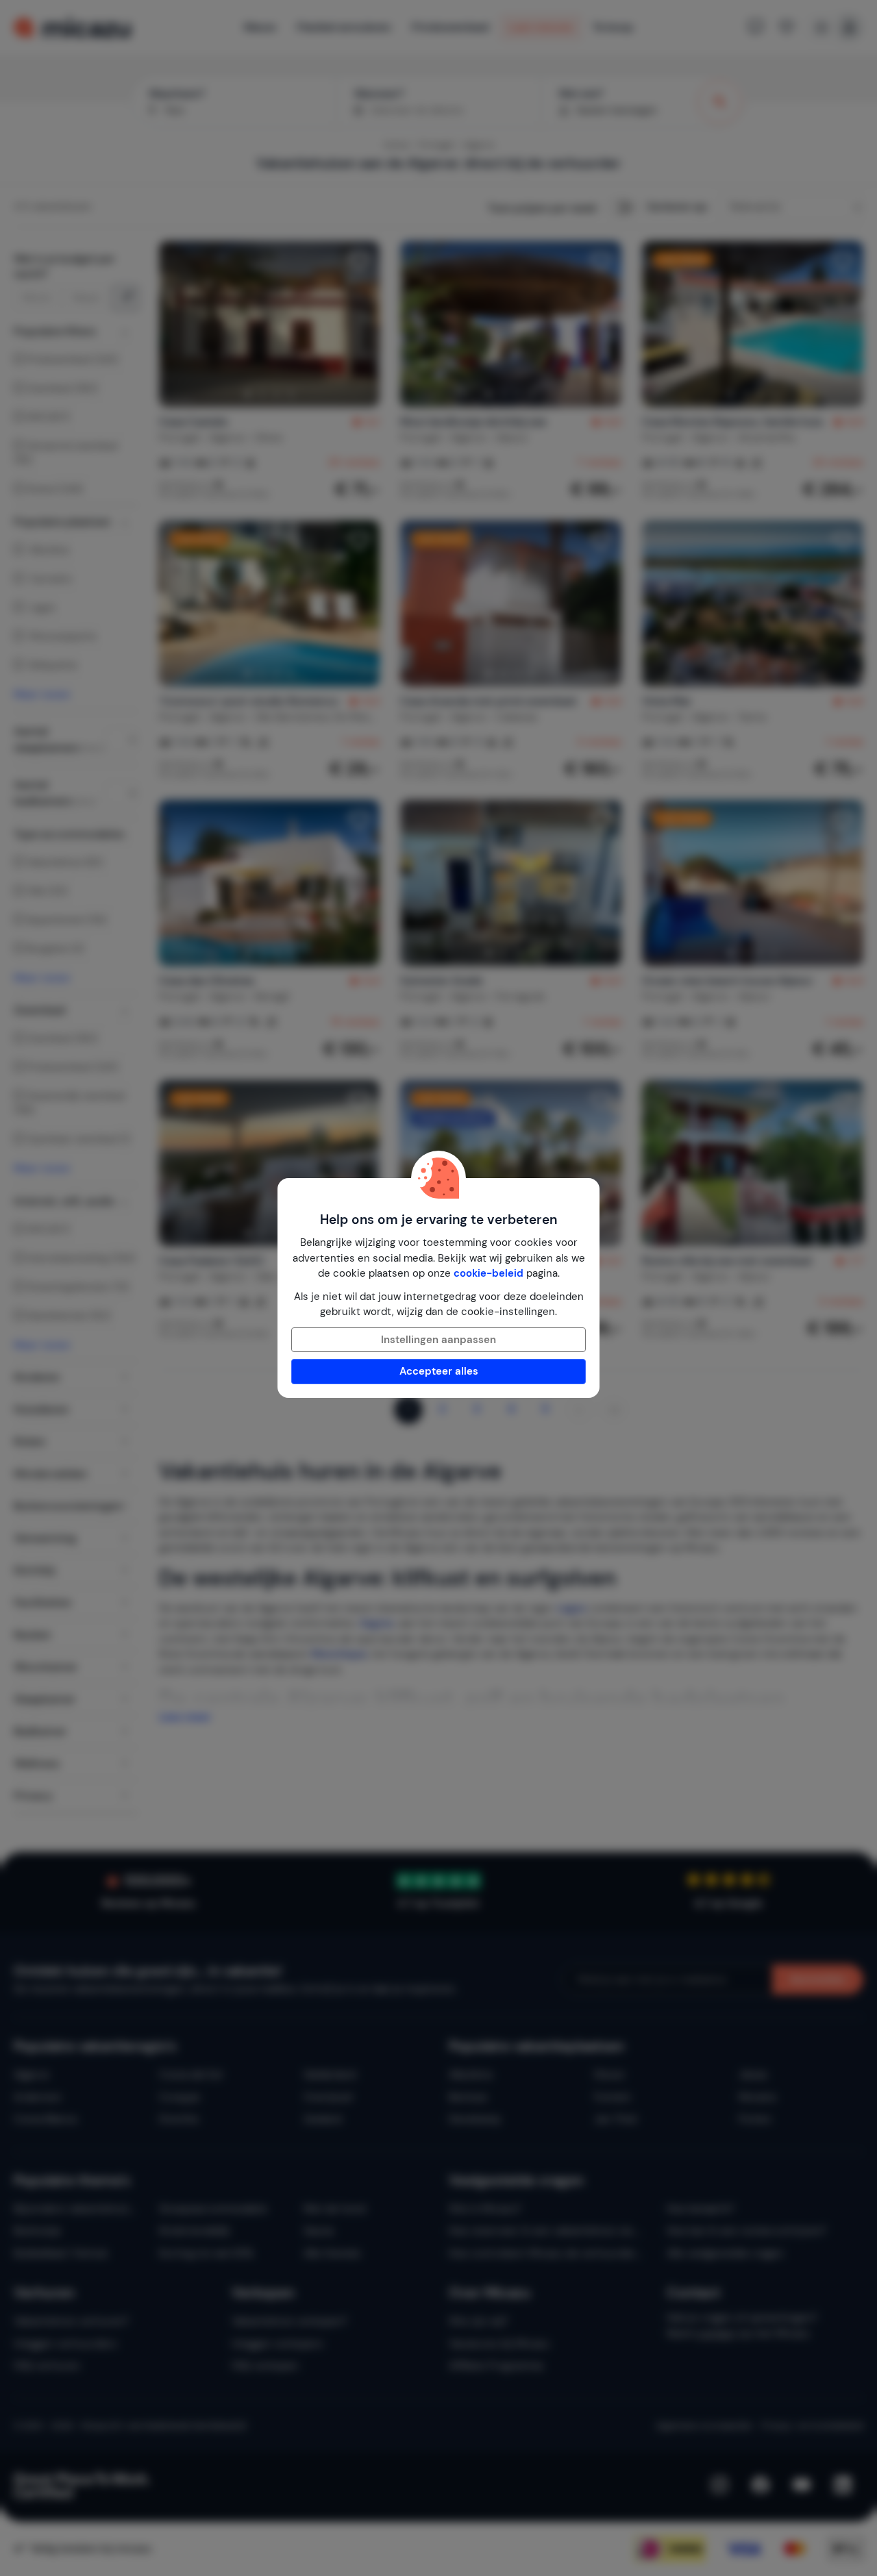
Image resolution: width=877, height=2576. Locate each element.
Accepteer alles (439, 1371)
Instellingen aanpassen (438, 1340)
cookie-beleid (489, 1273)
